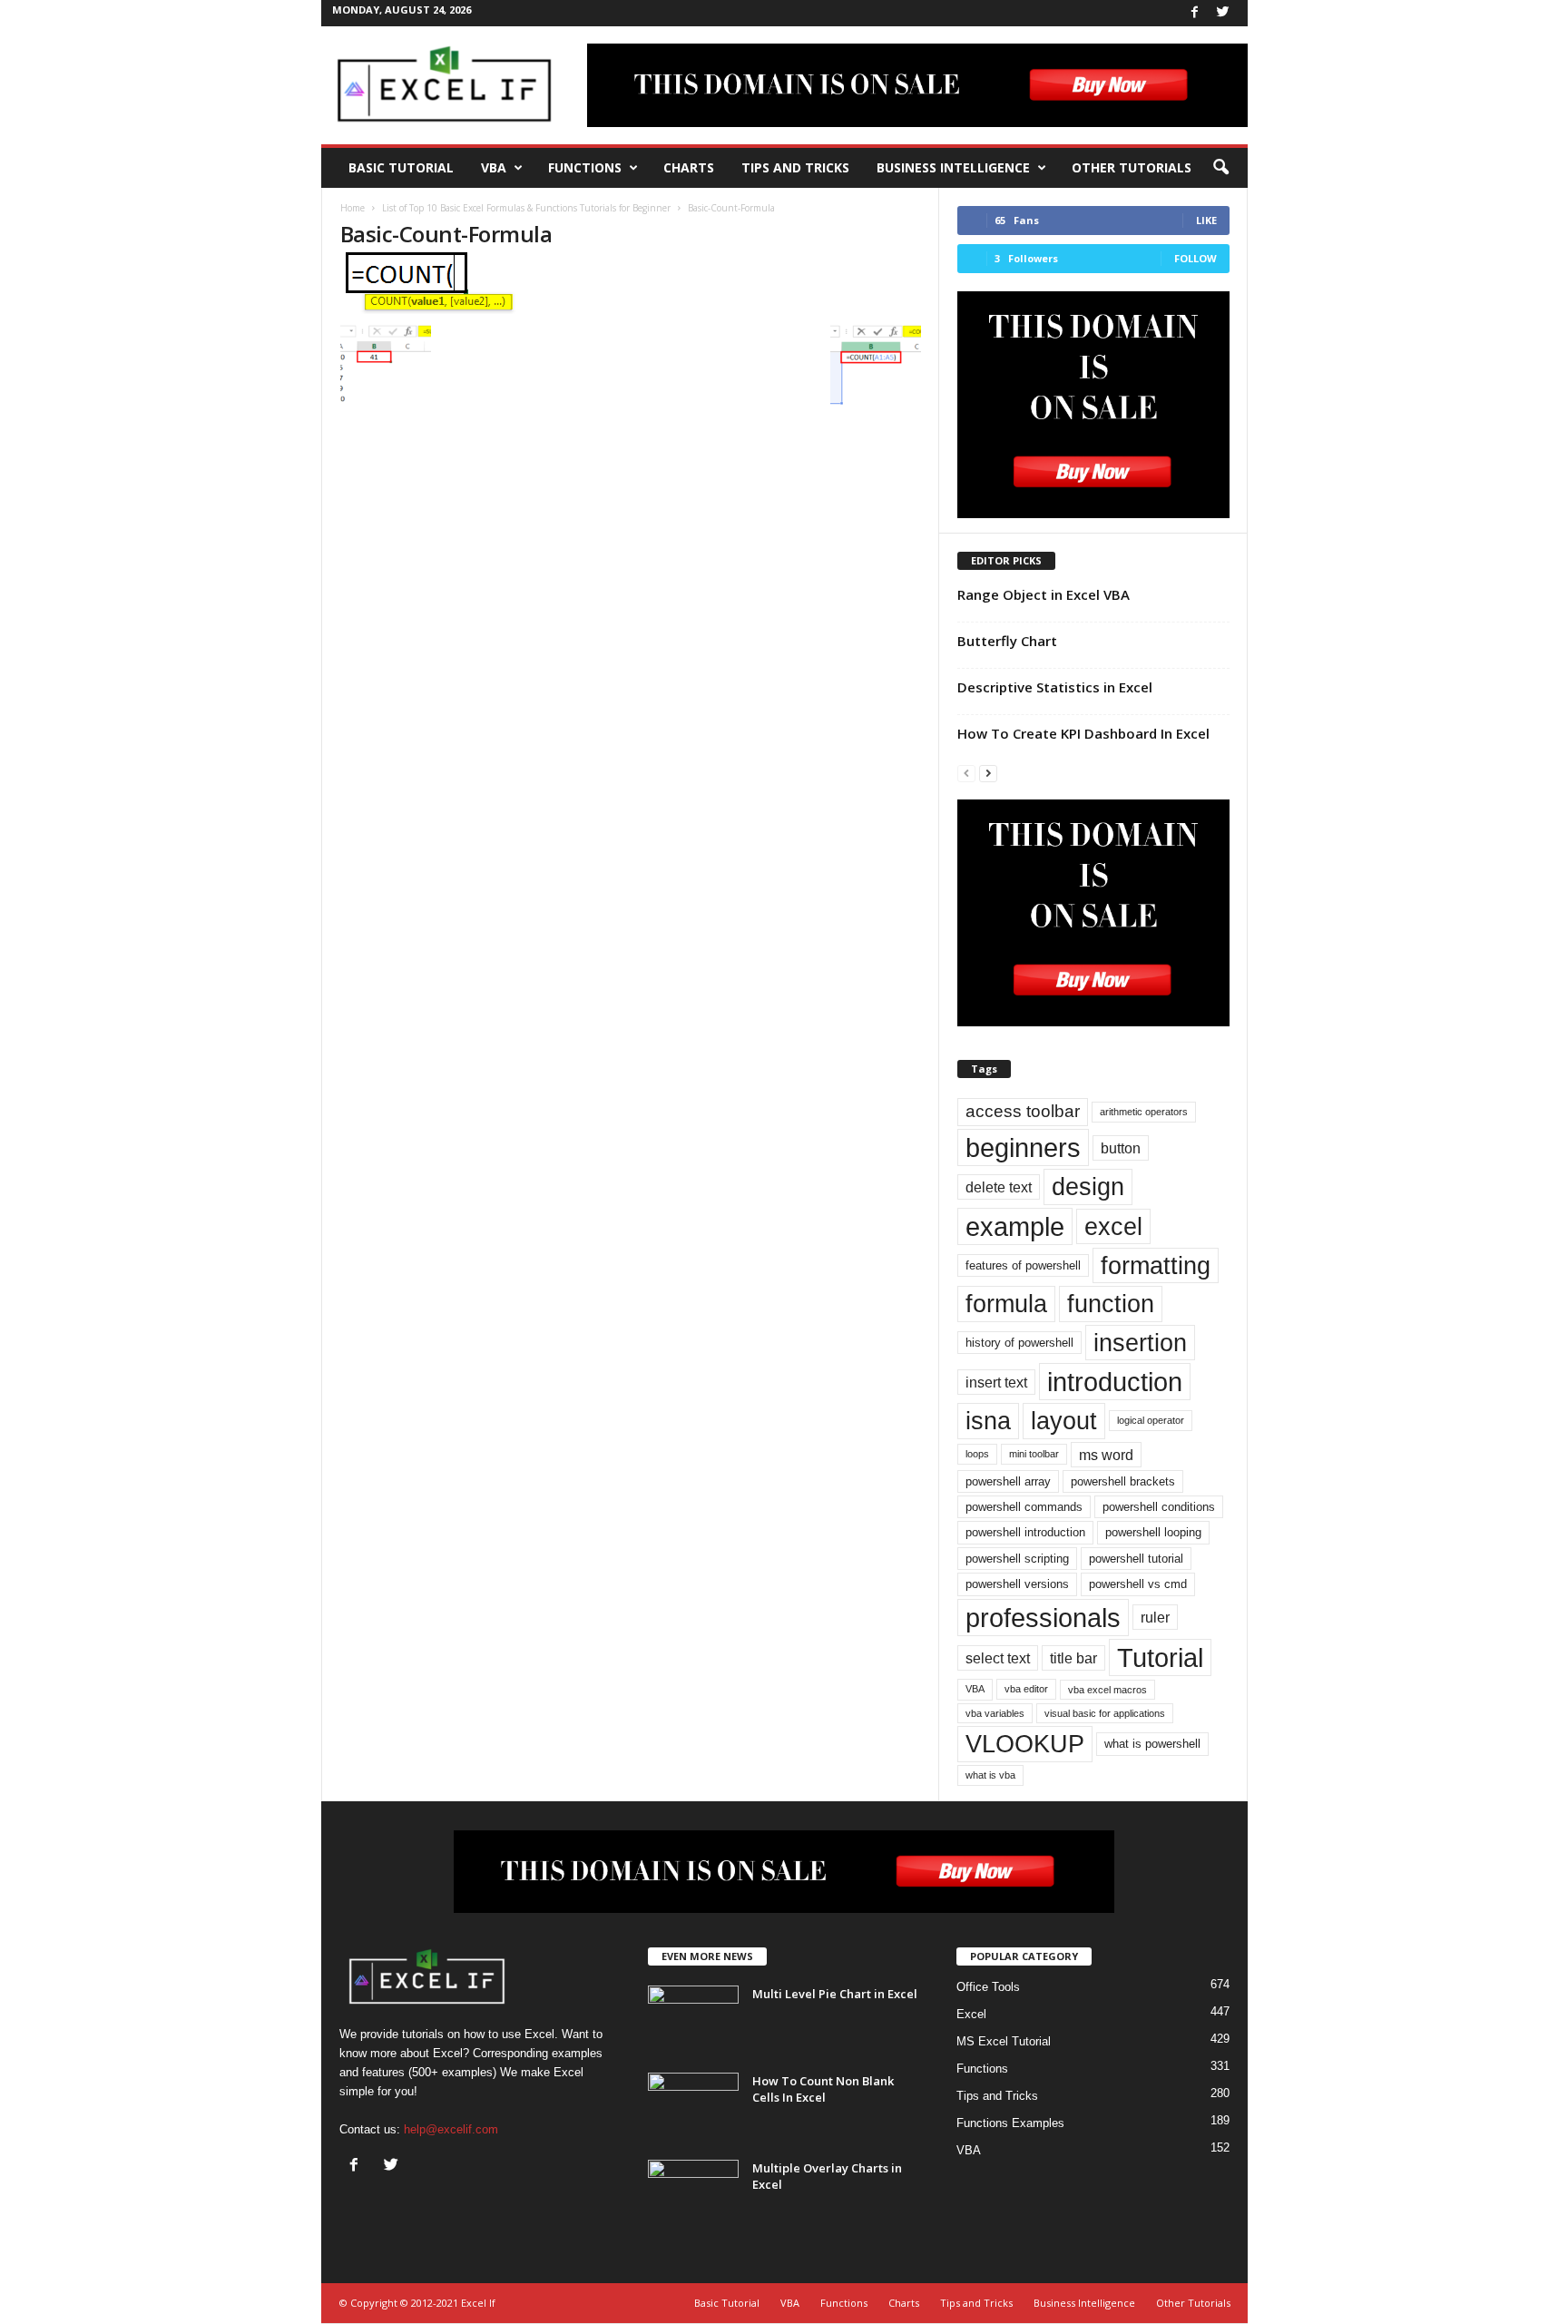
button (1121, 1148)
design (1088, 1187)
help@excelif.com (451, 2129)
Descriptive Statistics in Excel (1055, 687)
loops (977, 1454)
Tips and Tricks (795, 167)
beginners (1023, 1147)
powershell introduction (1025, 1532)
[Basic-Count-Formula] (631, 281)
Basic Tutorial (401, 167)
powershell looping (1153, 1532)
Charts (689, 167)
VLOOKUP (1025, 1744)
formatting (1156, 1265)
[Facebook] (1195, 13)
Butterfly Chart (1007, 641)
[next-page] (988, 773)
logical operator (1151, 1420)
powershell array (1008, 1481)
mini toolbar (1034, 1454)
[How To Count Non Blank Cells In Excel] (693, 2107)
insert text (996, 1382)
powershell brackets (1123, 1481)
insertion (1140, 1343)
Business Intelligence (953, 167)
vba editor (1026, 1689)
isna (988, 1421)
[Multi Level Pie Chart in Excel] (693, 2020)
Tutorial (1160, 1657)
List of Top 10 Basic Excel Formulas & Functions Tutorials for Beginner (526, 208)
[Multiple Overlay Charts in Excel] (693, 2194)
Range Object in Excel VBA (1044, 594)
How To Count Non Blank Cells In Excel (823, 2089)
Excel (971, 2014)
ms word (1106, 1455)
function (1111, 1304)
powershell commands (1024, 1507)
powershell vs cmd (1138, 1584)
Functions (585, 167)
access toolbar (1023, 1111)
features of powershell (1023, 1265)
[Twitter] (1223, 13)
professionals (1043, 1618)
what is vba (990, 1775)
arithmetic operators (1144, 1112)
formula (1006, 1304)
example (1015, 1226)
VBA (494, 167)
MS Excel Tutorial (1004, 2041)
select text (998, 1658)
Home (353, 208)
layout (1064, 1421)
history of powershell (1019, 1343)
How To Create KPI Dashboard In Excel (1083, 733)
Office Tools (988, 1987)
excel (1113, 1226)
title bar (1073, 1658)
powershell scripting (1017, 1559)
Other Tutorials (1132, 167)
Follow (1196, 258)
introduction (1115, 1382)
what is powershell (1152, 1744)
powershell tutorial (1136, 1559)
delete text (999, 1187)
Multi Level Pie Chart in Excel (835, 1994)
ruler (1155, 1617)
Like (1206, 220)
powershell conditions (1159, 1507)
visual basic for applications (1105, 1713)
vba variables (995, 1713)
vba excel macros (1107, 1690)
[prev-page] (966, 773)
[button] (1220, 168)
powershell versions (1017, 1584)
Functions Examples (1010, 2123)
